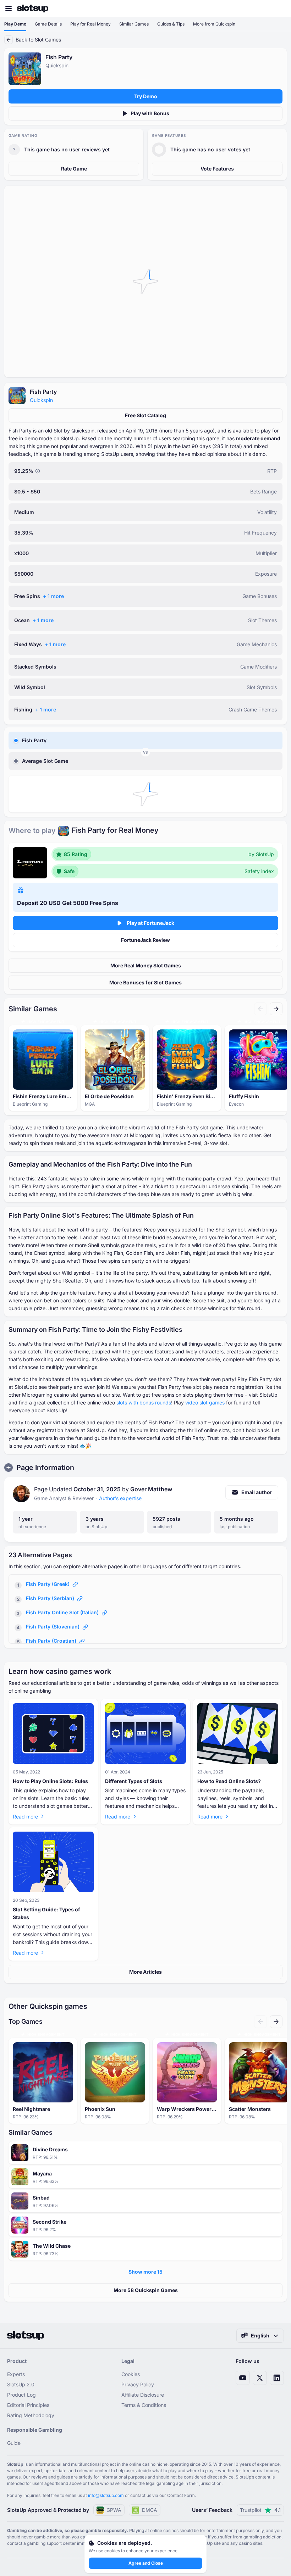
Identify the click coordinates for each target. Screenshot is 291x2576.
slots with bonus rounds (144, 1402)
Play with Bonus (150, 113)
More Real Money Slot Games (146, 965)
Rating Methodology (31, 2415)
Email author (257, 1492)
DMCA (150, 2510)
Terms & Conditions (144, 2405)
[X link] (260, 2378)
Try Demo (146, 96)
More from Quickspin (214, 24)
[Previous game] (260, 1009)
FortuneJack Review (145, 940)
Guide (14, 2443)
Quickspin (41, 400)
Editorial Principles (28, 2405)
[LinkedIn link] (277, 2378)
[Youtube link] (243, 2378)
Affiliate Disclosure (143, 2395)
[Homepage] (33, 9)
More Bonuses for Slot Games (145, 982)
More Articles (145, 1972)
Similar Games (134, 24)
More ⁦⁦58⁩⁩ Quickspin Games (146, 2290)
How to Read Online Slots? (229, 1781)
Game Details (48, 24)
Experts (16, 2374)
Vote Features (217, 169)
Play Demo (15, 24)
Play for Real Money (90, 24)
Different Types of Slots (134, 1781)
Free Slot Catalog (145, 415)
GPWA (114, 2510)
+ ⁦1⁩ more (53, 596)
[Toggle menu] (9, 9)
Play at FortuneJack (150, 923)
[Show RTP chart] (38, 471)
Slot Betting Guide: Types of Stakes (46, 1913)
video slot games (205, 1402)
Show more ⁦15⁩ (145, 2272)
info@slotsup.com (106, 2495)
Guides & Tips (171, 24)
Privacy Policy (138, 2384)
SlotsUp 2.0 (21, 2384)
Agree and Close (146, 2563)
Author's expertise (120, 1498)
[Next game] (276, 1009)
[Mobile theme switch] (279, 9)
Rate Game (74, 169)
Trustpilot (260, 2510)
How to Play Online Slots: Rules (50, 1781)
